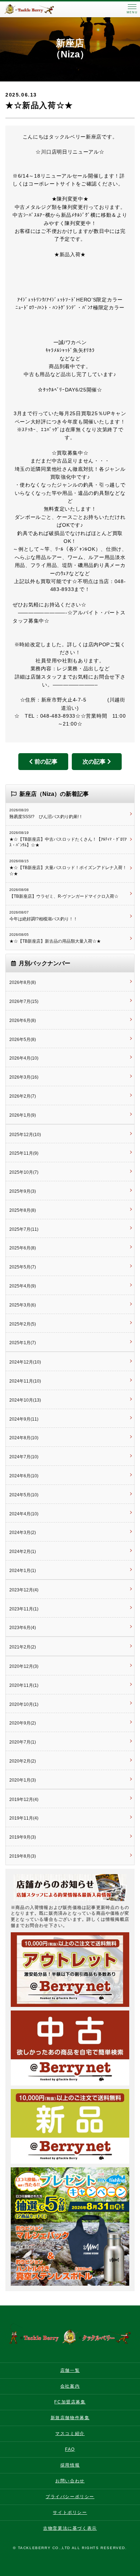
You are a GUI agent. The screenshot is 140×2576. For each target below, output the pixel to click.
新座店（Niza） (70, 49)
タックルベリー (36, 9)
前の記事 (46, 762)
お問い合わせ (70, 2481)
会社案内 (70, 2386)
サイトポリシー (70, 2512)
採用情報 (70, 2465)
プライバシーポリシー (70, 2497)
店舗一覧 (70, 2370)
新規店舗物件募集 (70, 2418)
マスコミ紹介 (70, 2434)
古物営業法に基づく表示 (70, 2528)
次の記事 (94, 762)
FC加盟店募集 (70, 2402)
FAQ (70, 2449)
